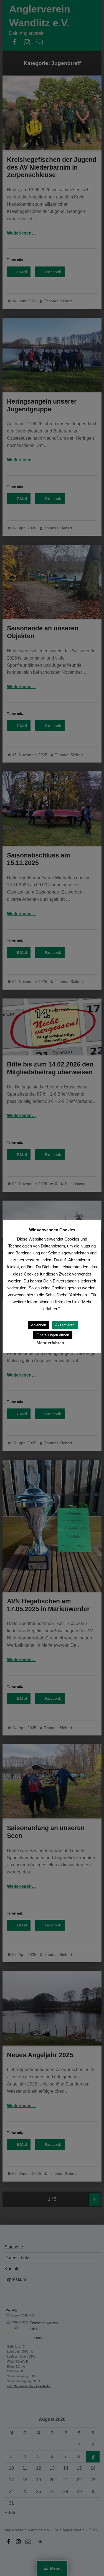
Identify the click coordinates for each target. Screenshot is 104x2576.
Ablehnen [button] (39, 1325)
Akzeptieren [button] (65, 1325)
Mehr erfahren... (52, 1343)
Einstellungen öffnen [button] (53, 1335)
